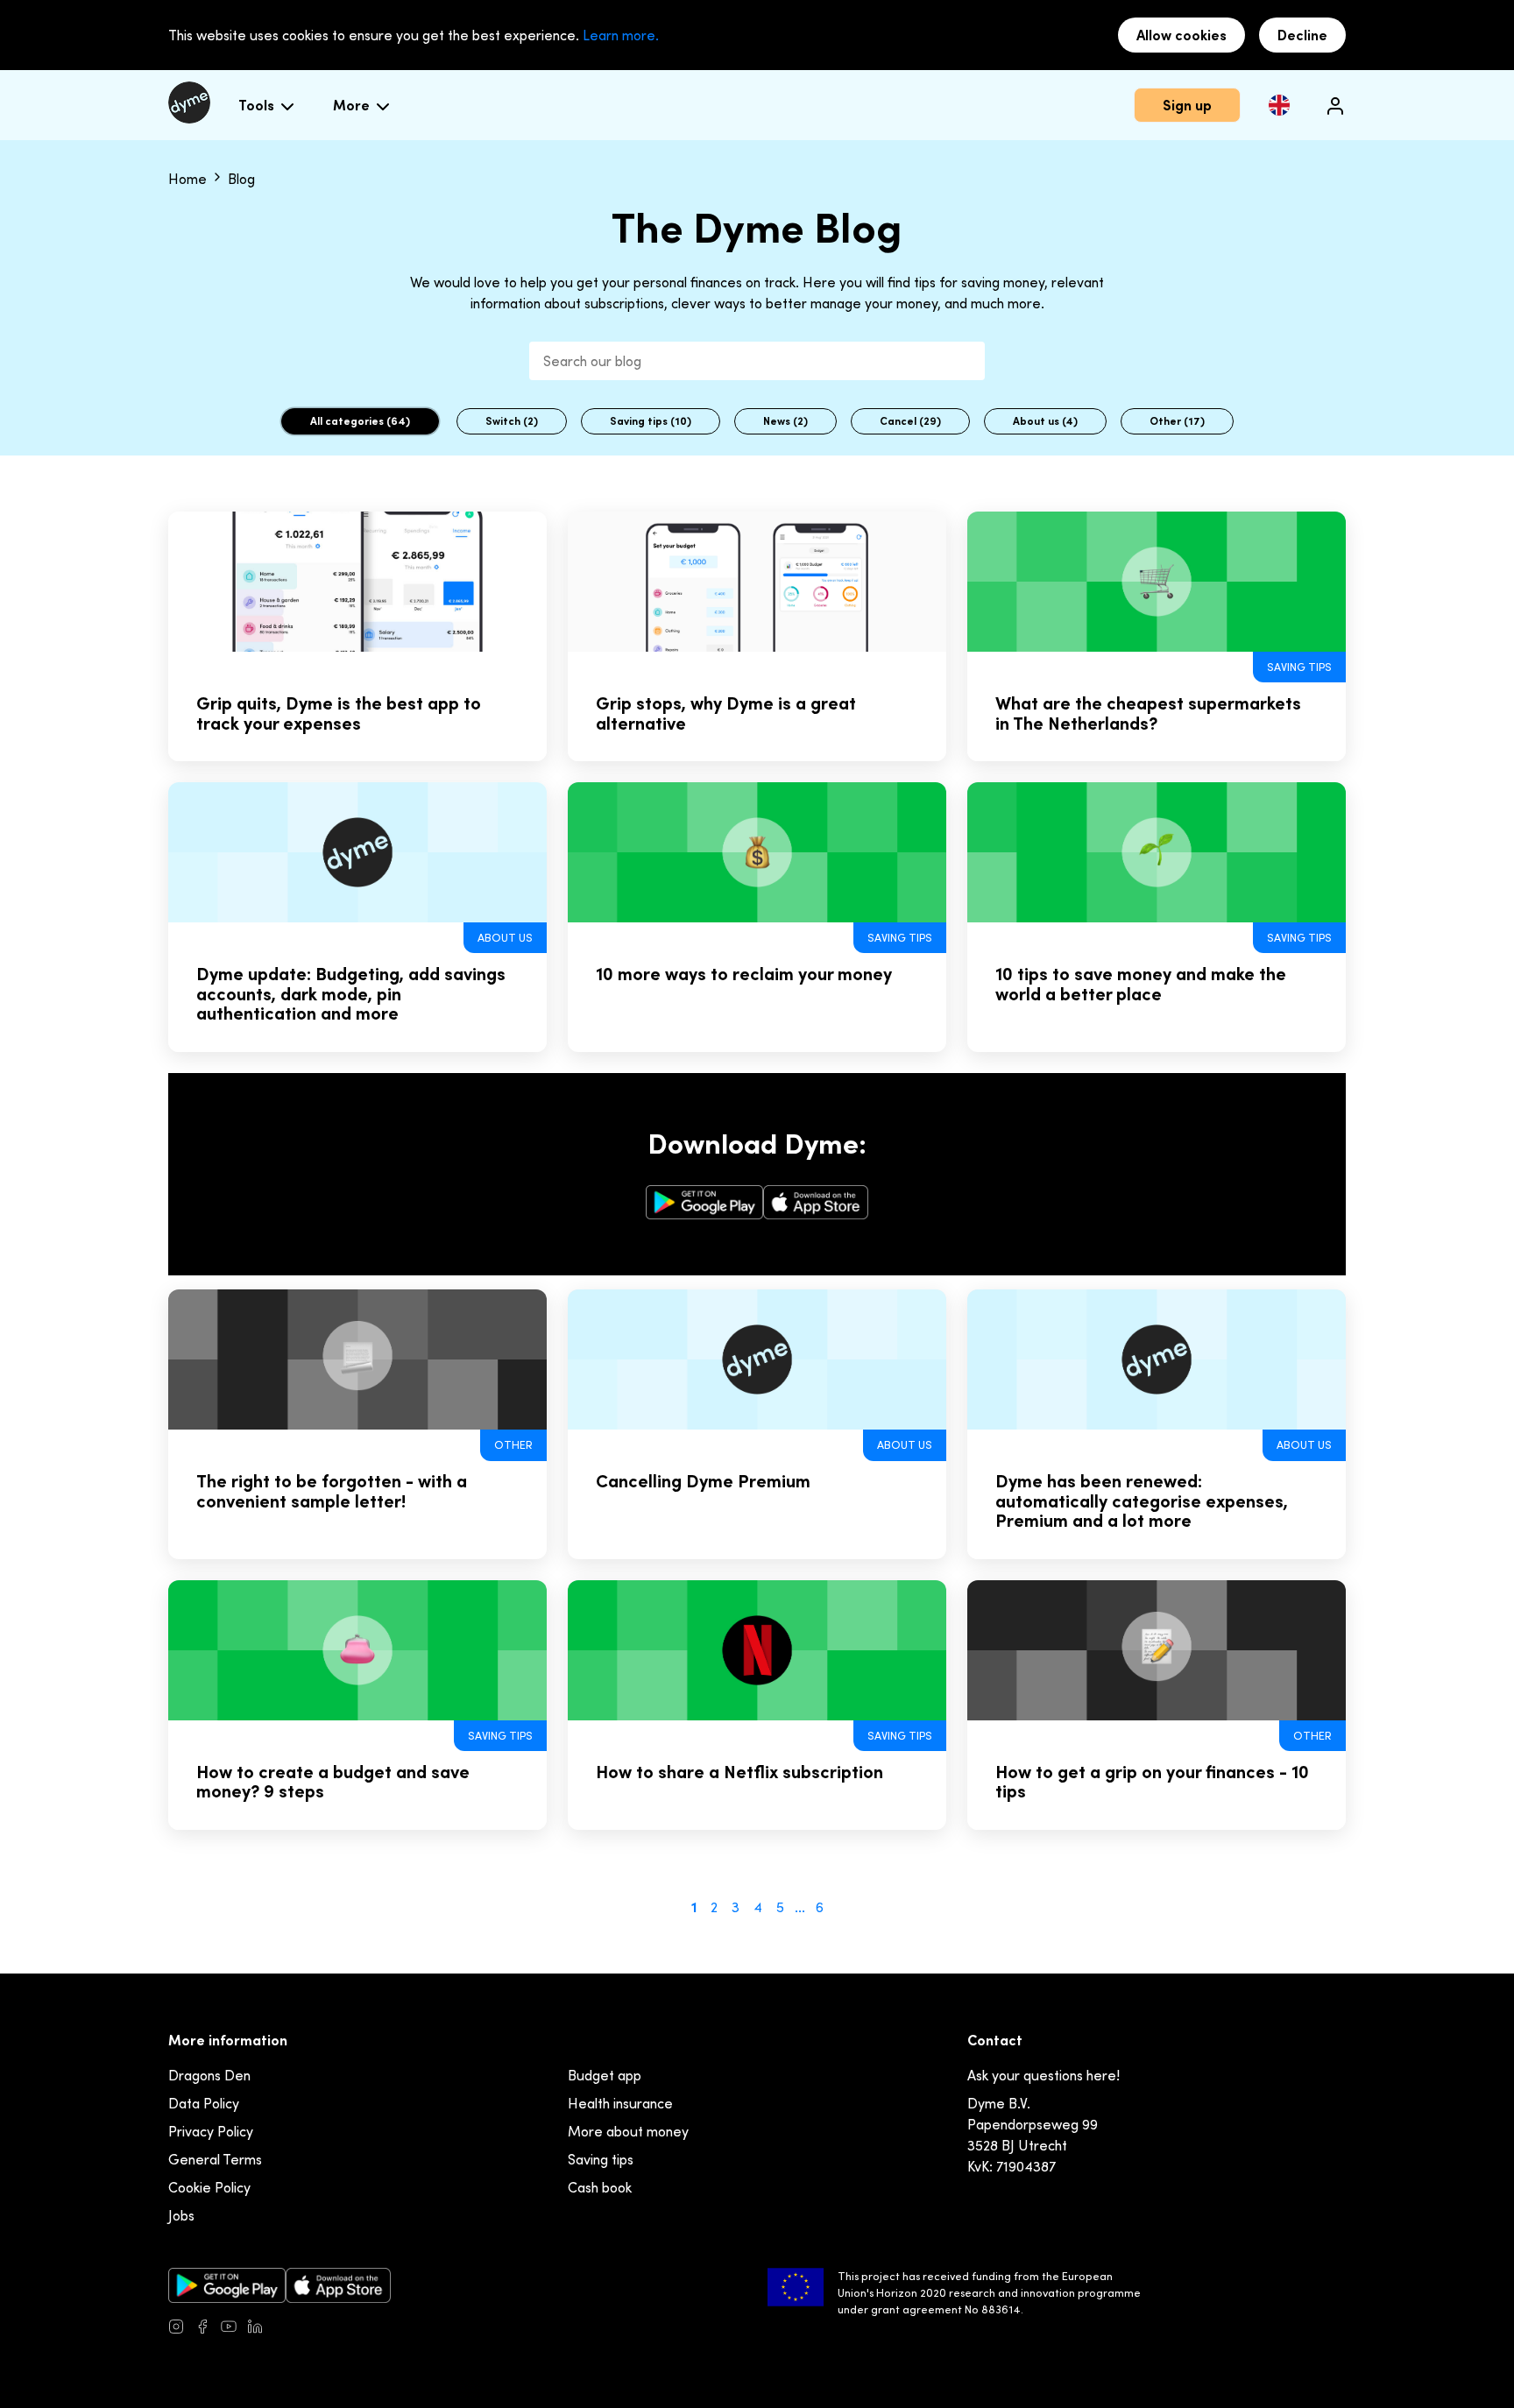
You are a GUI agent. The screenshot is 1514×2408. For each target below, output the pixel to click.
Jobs (181, 2215)
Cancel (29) (910, 421)
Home (189, 179)
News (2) (785, 421)
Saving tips (601, 2159)
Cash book (600, 2187)
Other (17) (1177, 421)
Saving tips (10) (651, 421)
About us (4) (1045, 421)
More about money (628, 2131)
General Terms (215, 2159)
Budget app (605, 2075)
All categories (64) (360, 421)
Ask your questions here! (1044, 2075)
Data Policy (204, 2103)
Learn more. (621, 35)
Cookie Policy (209, 2187)
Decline (1302, 35)
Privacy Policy (211, 2131)
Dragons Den (209, 2075)
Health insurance (620, 2103)
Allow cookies (1181, 35)
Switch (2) (512, 421)
